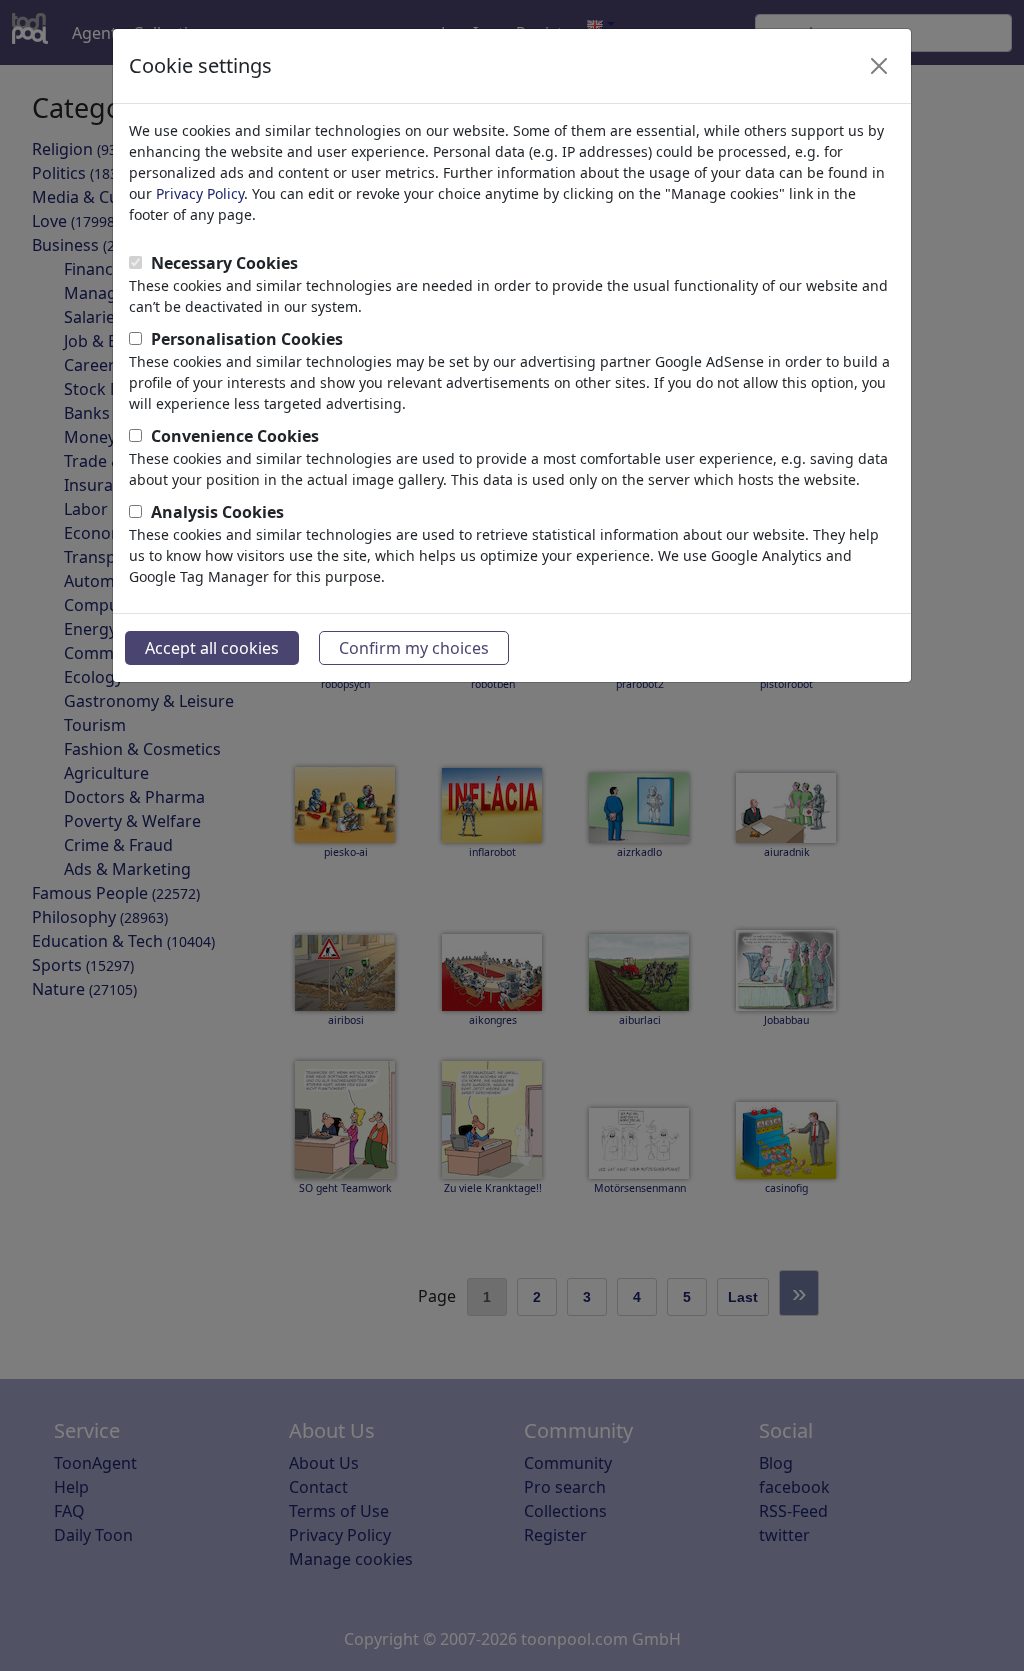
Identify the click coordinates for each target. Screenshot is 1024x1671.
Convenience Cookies (235, 436)
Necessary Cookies (224, 263)
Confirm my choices (414, 648)
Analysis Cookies (217, 512)
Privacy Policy (200, 193)
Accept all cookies (212, 648)
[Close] (879, 66)
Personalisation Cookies (247, 339)
